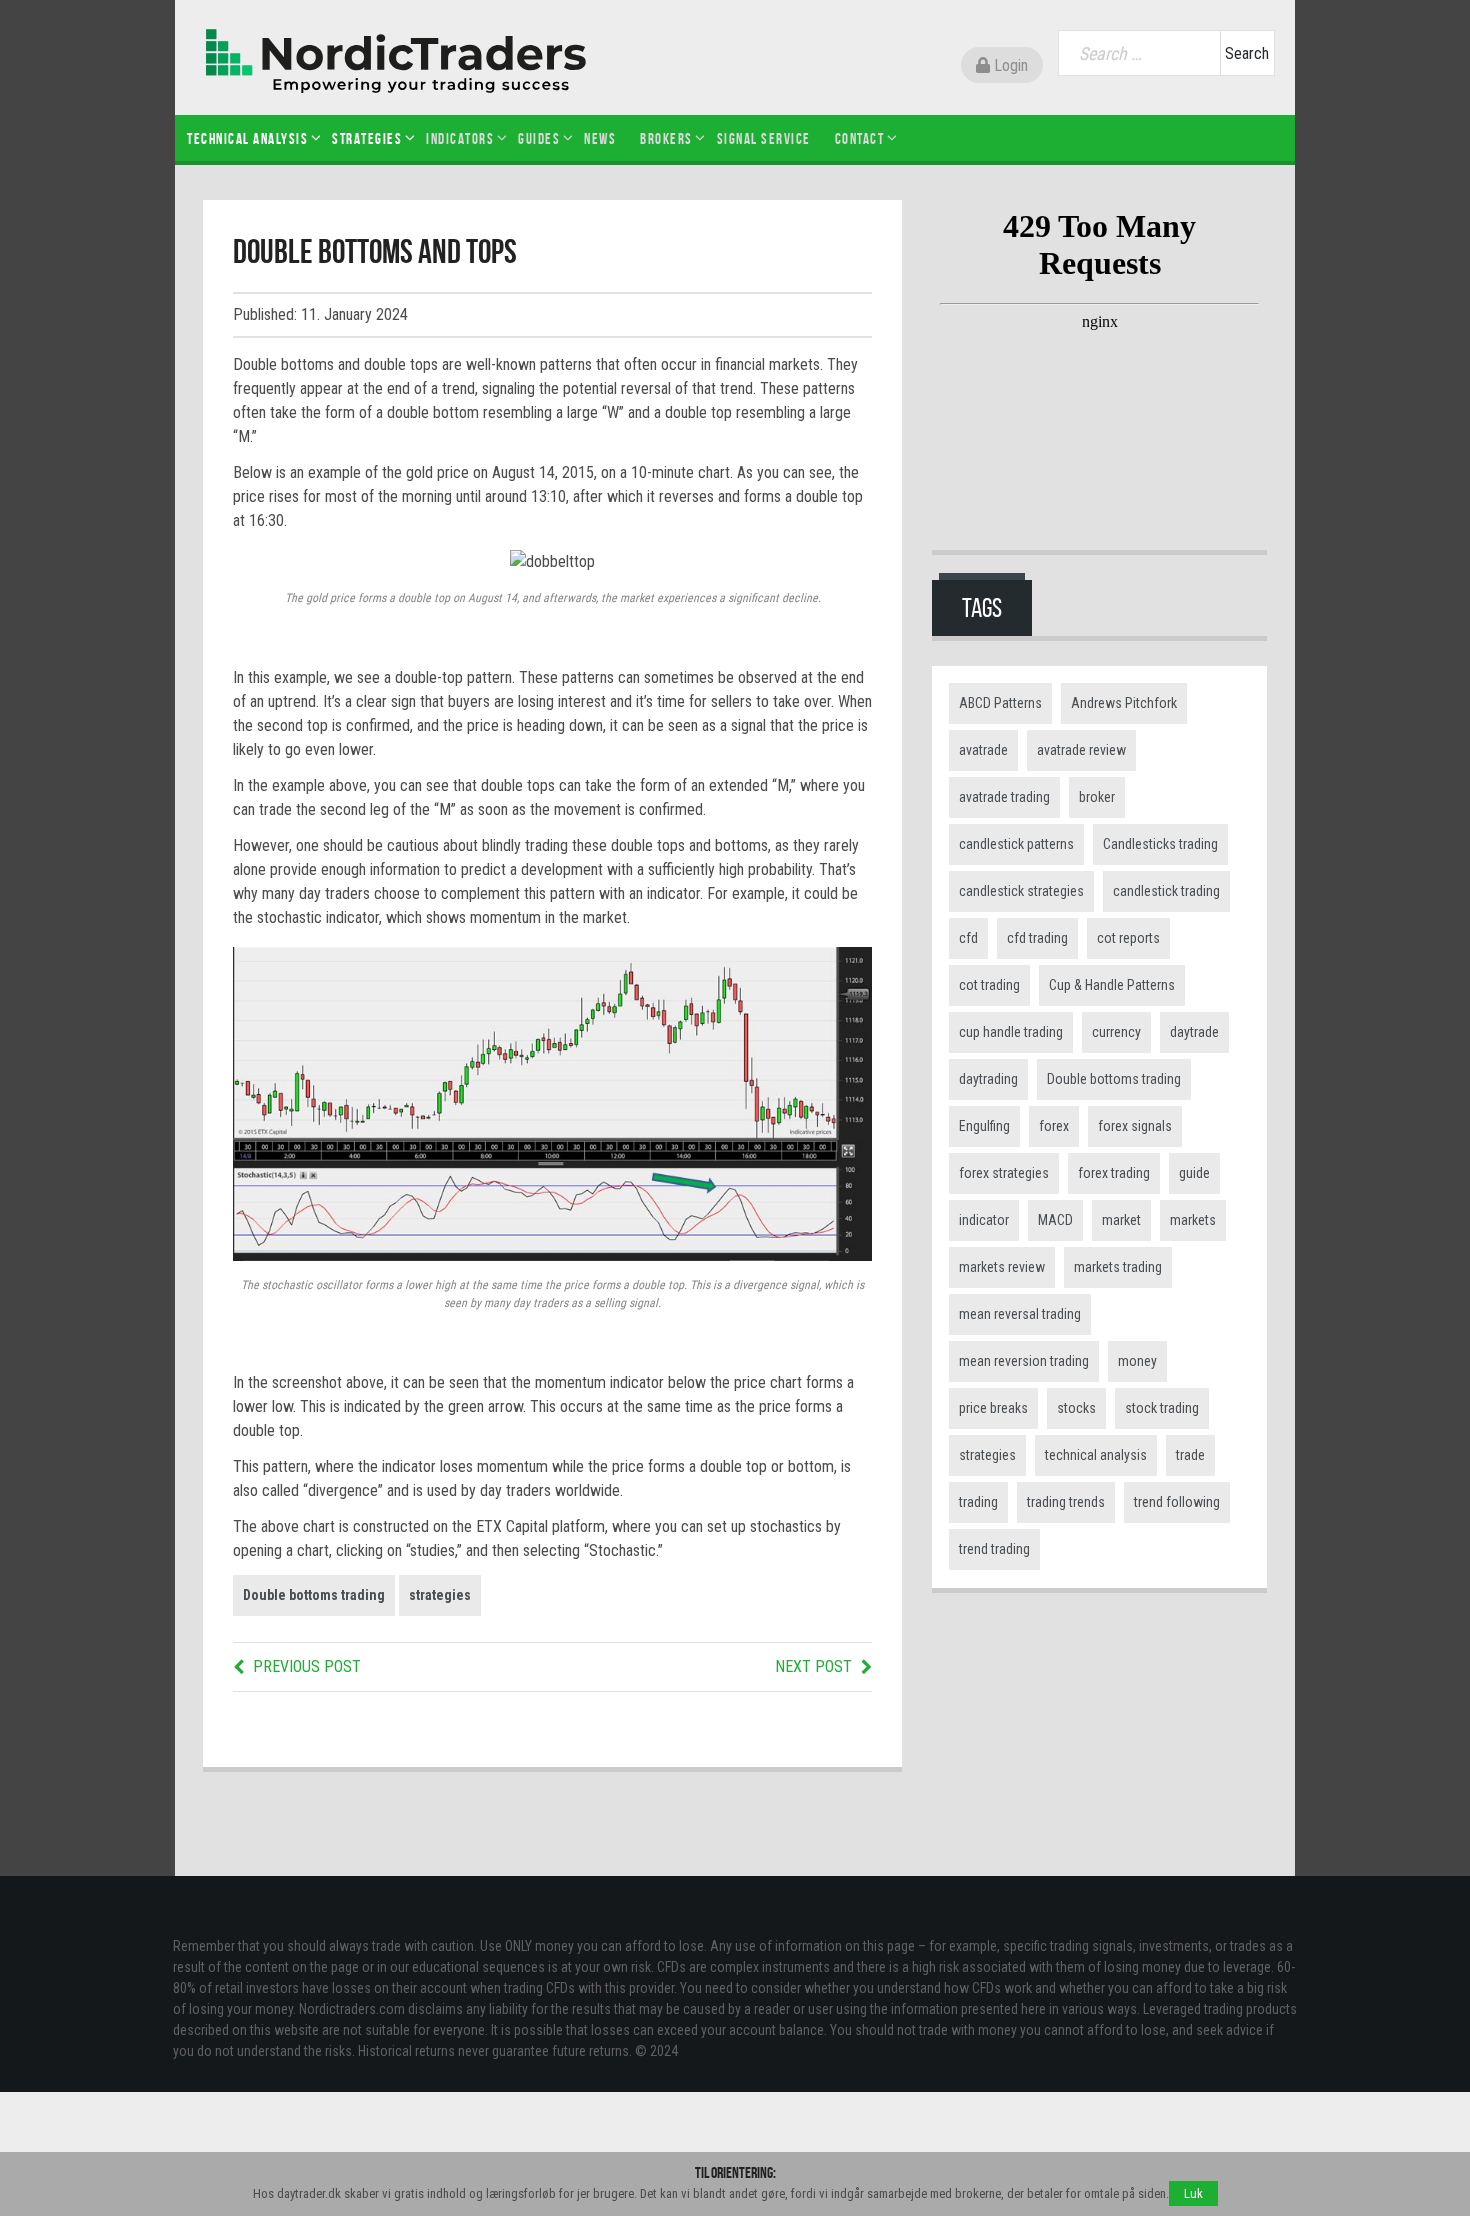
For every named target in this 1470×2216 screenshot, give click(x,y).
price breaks (993, 1408)
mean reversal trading (1020, 1314)
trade (1190, 1455)
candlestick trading (1166, 891)
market (1121, 1220)
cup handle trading (1011, 1032)
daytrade (1194, 1032)
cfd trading (1037, 938)
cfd (968, 938)
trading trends (1066, 1502)
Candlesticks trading (1160, 844)
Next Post (813, 1666)
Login (1009, 65)
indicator (984, 1220)
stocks (1076, 1408)
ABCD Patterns (1000, 703)
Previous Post (307, 1666)
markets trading (1118, 1267)
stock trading (1162, 1408)
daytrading (988, 1079)
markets (1193, 1220)
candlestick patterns (1016, 844)
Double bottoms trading (314, 1595)
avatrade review (1081, 750)
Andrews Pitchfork (1124, 703)
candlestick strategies (1021, 891)
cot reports (1128, 938)
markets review (1002, 1267)
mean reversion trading (1024, 1361)
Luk (1193, 2193)
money (1137, 1361)
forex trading (1114, 1173)
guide (1194, 1173)
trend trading (994, 1549)
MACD (1055, 1220)
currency (1116, 1032)
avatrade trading (1004, 797)
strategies (440, 1595)
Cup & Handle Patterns (1112, 985)
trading (978, 1502)
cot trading (989, 985)
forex (1054, 1126)
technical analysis (1096, 1455)
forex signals (1135, 1126)
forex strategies (1004, 1173)
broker (1097, 797)
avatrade (983, 750)
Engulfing (984, 1126)
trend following (1177, 1502)
